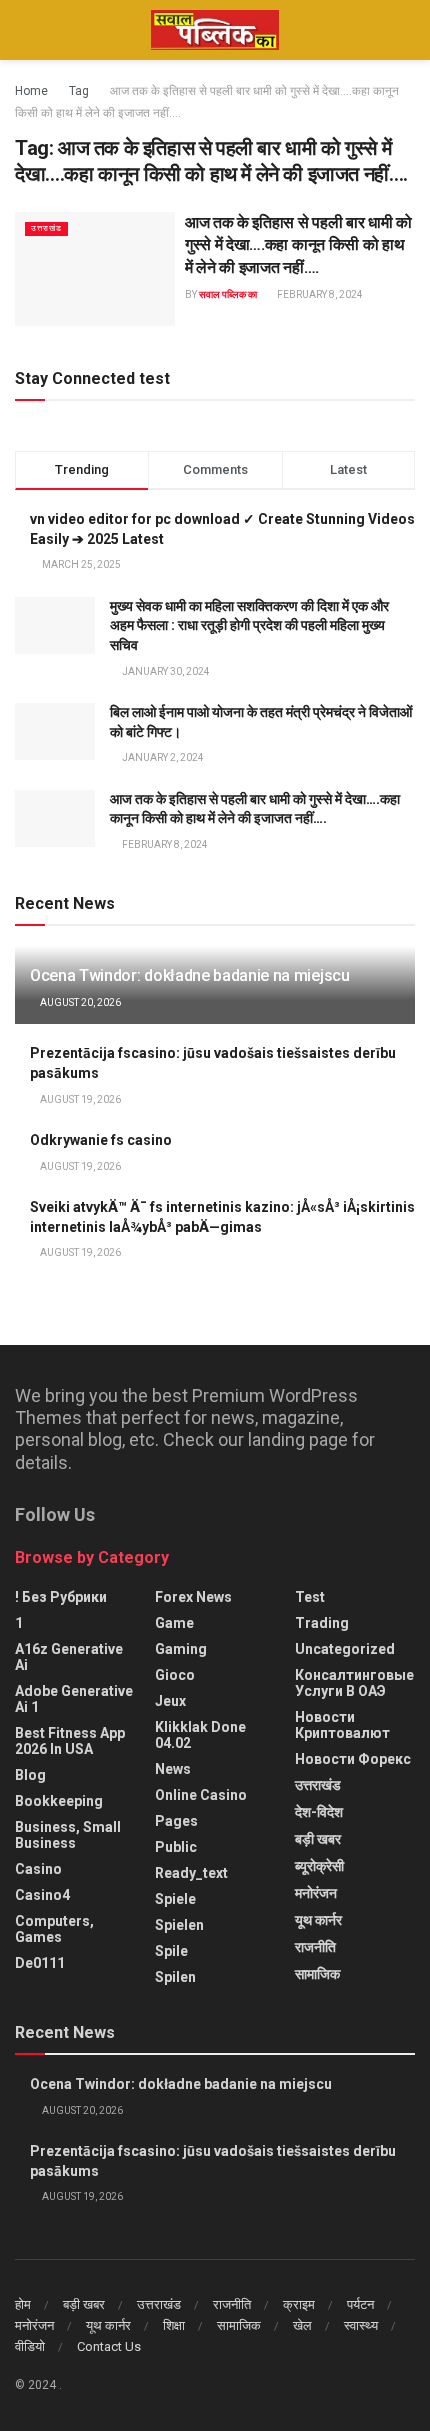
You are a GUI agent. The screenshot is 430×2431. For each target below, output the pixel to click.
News (173, 1769)
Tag (79, 91)
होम (23, 2304)
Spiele (175, 1899)
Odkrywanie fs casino (101, 1140)
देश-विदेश (319, 1812)
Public (176, 1847)
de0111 (40, 1963)
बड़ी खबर (318, 1839)
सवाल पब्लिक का (228, 294)
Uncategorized (345, 1649)
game (174, 1623)
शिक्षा (174, 2325)
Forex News (193, 1597)
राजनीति (315, 1947)
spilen (175, 1977)
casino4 (42, 1895)
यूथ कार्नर (318, 1920)
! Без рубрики (61, 1597)
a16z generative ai (69, 1657)
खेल (302, 2325)
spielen (179, 1925)
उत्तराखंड (46, 228)
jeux (170, 1701)
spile (171, 1951)
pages (176, 1821)
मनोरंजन (316, 1893)
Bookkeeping (59, 1801)
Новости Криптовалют (342, 1725)
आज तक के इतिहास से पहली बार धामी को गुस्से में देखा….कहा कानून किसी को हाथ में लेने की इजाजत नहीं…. (298, 245)
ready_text (191, 1873)
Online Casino (201, 1795)
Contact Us (109, 2346)
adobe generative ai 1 (74, 1699)
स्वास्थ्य (361, 2325)
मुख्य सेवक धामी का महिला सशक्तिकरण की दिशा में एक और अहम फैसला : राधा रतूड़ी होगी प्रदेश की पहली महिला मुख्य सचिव (249, 625)
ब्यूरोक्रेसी (319, 1866)
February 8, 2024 (319, 294)
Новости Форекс (353, 1759)
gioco (175, 1675)
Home (31, 91)
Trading (322, 1623)
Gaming (181, 1649)
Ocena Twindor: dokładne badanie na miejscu (190, 975)
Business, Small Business (68, 1835)
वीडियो (30, 2346)
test (310, 1597)
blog (30, 1775)
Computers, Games (54, 1929)
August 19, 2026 (79, 1099)
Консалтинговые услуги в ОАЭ (354, 1683)
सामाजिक (317, 1974)
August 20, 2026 (79, 1002)
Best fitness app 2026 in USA (70, 1741)
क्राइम (299, 2304)
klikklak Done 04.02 (200, 1735)
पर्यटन (360, 2304)
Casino (38, 1869)
